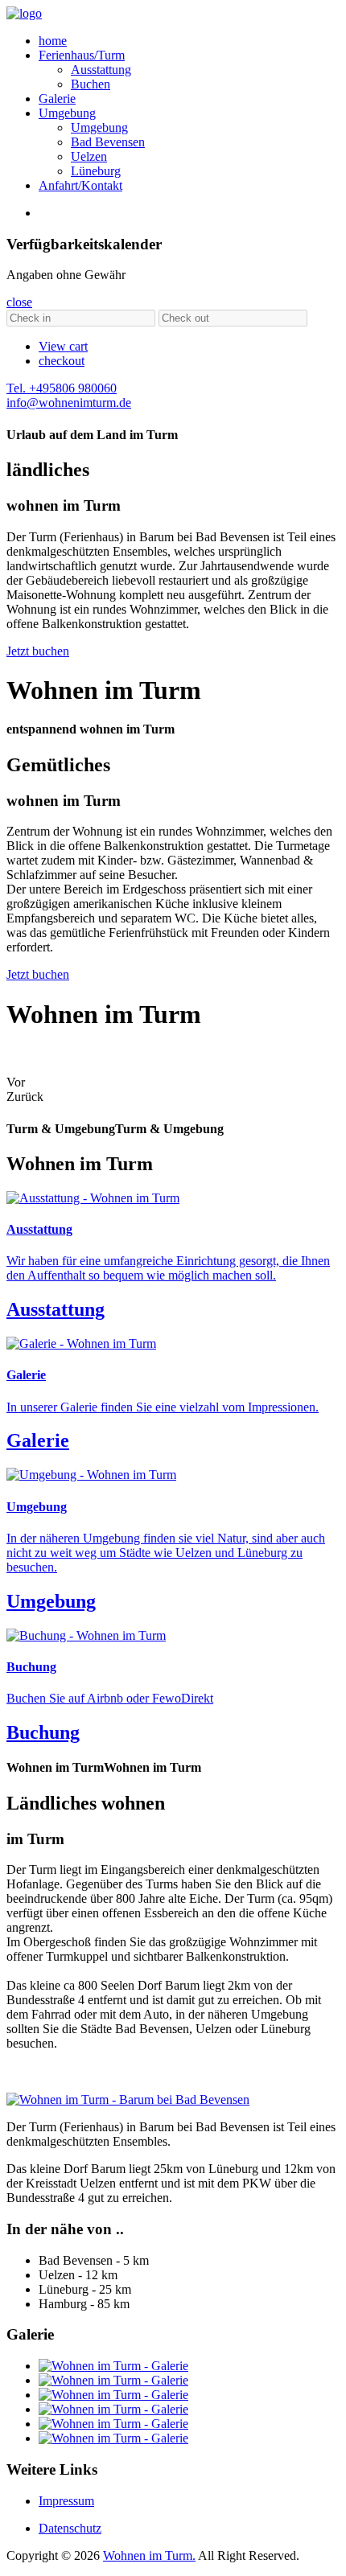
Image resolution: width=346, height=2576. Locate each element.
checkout (62, 361)
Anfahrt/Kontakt (80, 185)
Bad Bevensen (108, 142)
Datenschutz (70, 2528)
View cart (63, 346)
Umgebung (67, 113)
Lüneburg (96, 171)
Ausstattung (101, 70)
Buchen (91, 84)
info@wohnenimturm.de (69, 403)
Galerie (57, 99)
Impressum (66, 2501)
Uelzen (89, 156)
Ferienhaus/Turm (82, 55)
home (53, 41)
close (19, 302)
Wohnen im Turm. (149, 2555)
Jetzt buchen (38, 651)
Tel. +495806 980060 (62, 388)
